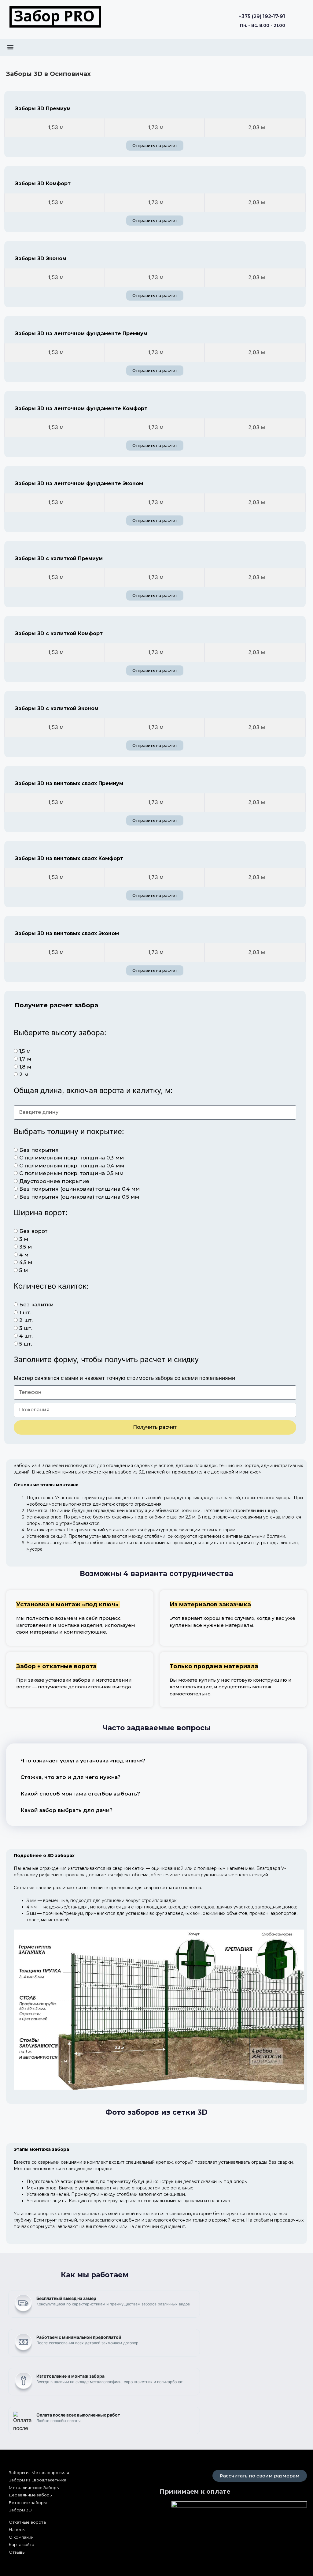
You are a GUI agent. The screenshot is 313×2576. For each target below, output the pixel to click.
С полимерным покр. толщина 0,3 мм (72, 1158)
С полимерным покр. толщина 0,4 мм (72, 1166)
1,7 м (25, 1059)
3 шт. (26, 1328)
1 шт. (25, 1312)
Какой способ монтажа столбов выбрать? (80, 1794)
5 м (24, 1270)
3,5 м (26, 1247)
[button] (10, 47)
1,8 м (25, 1067)
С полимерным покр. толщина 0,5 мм (71, 1173)
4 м (24, 1255)
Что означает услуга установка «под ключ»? (83, 1761)
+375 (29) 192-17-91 (262, 16)
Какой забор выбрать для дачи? (66, 1810)
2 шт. (26, 1320)
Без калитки (36, 1305)
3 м (24, 1239)
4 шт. (26, 1336)
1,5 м (25, 1051)
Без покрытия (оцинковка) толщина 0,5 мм (79, 1197)
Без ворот (33, 1231)
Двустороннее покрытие (54, 1181)
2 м (24, 1074)
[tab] (54, 128)
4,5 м (26, 1262)
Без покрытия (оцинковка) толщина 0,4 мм (79, 1189)
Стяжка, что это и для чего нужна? (70, 1777)
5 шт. (26, 1344)
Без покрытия (39, 1150)
